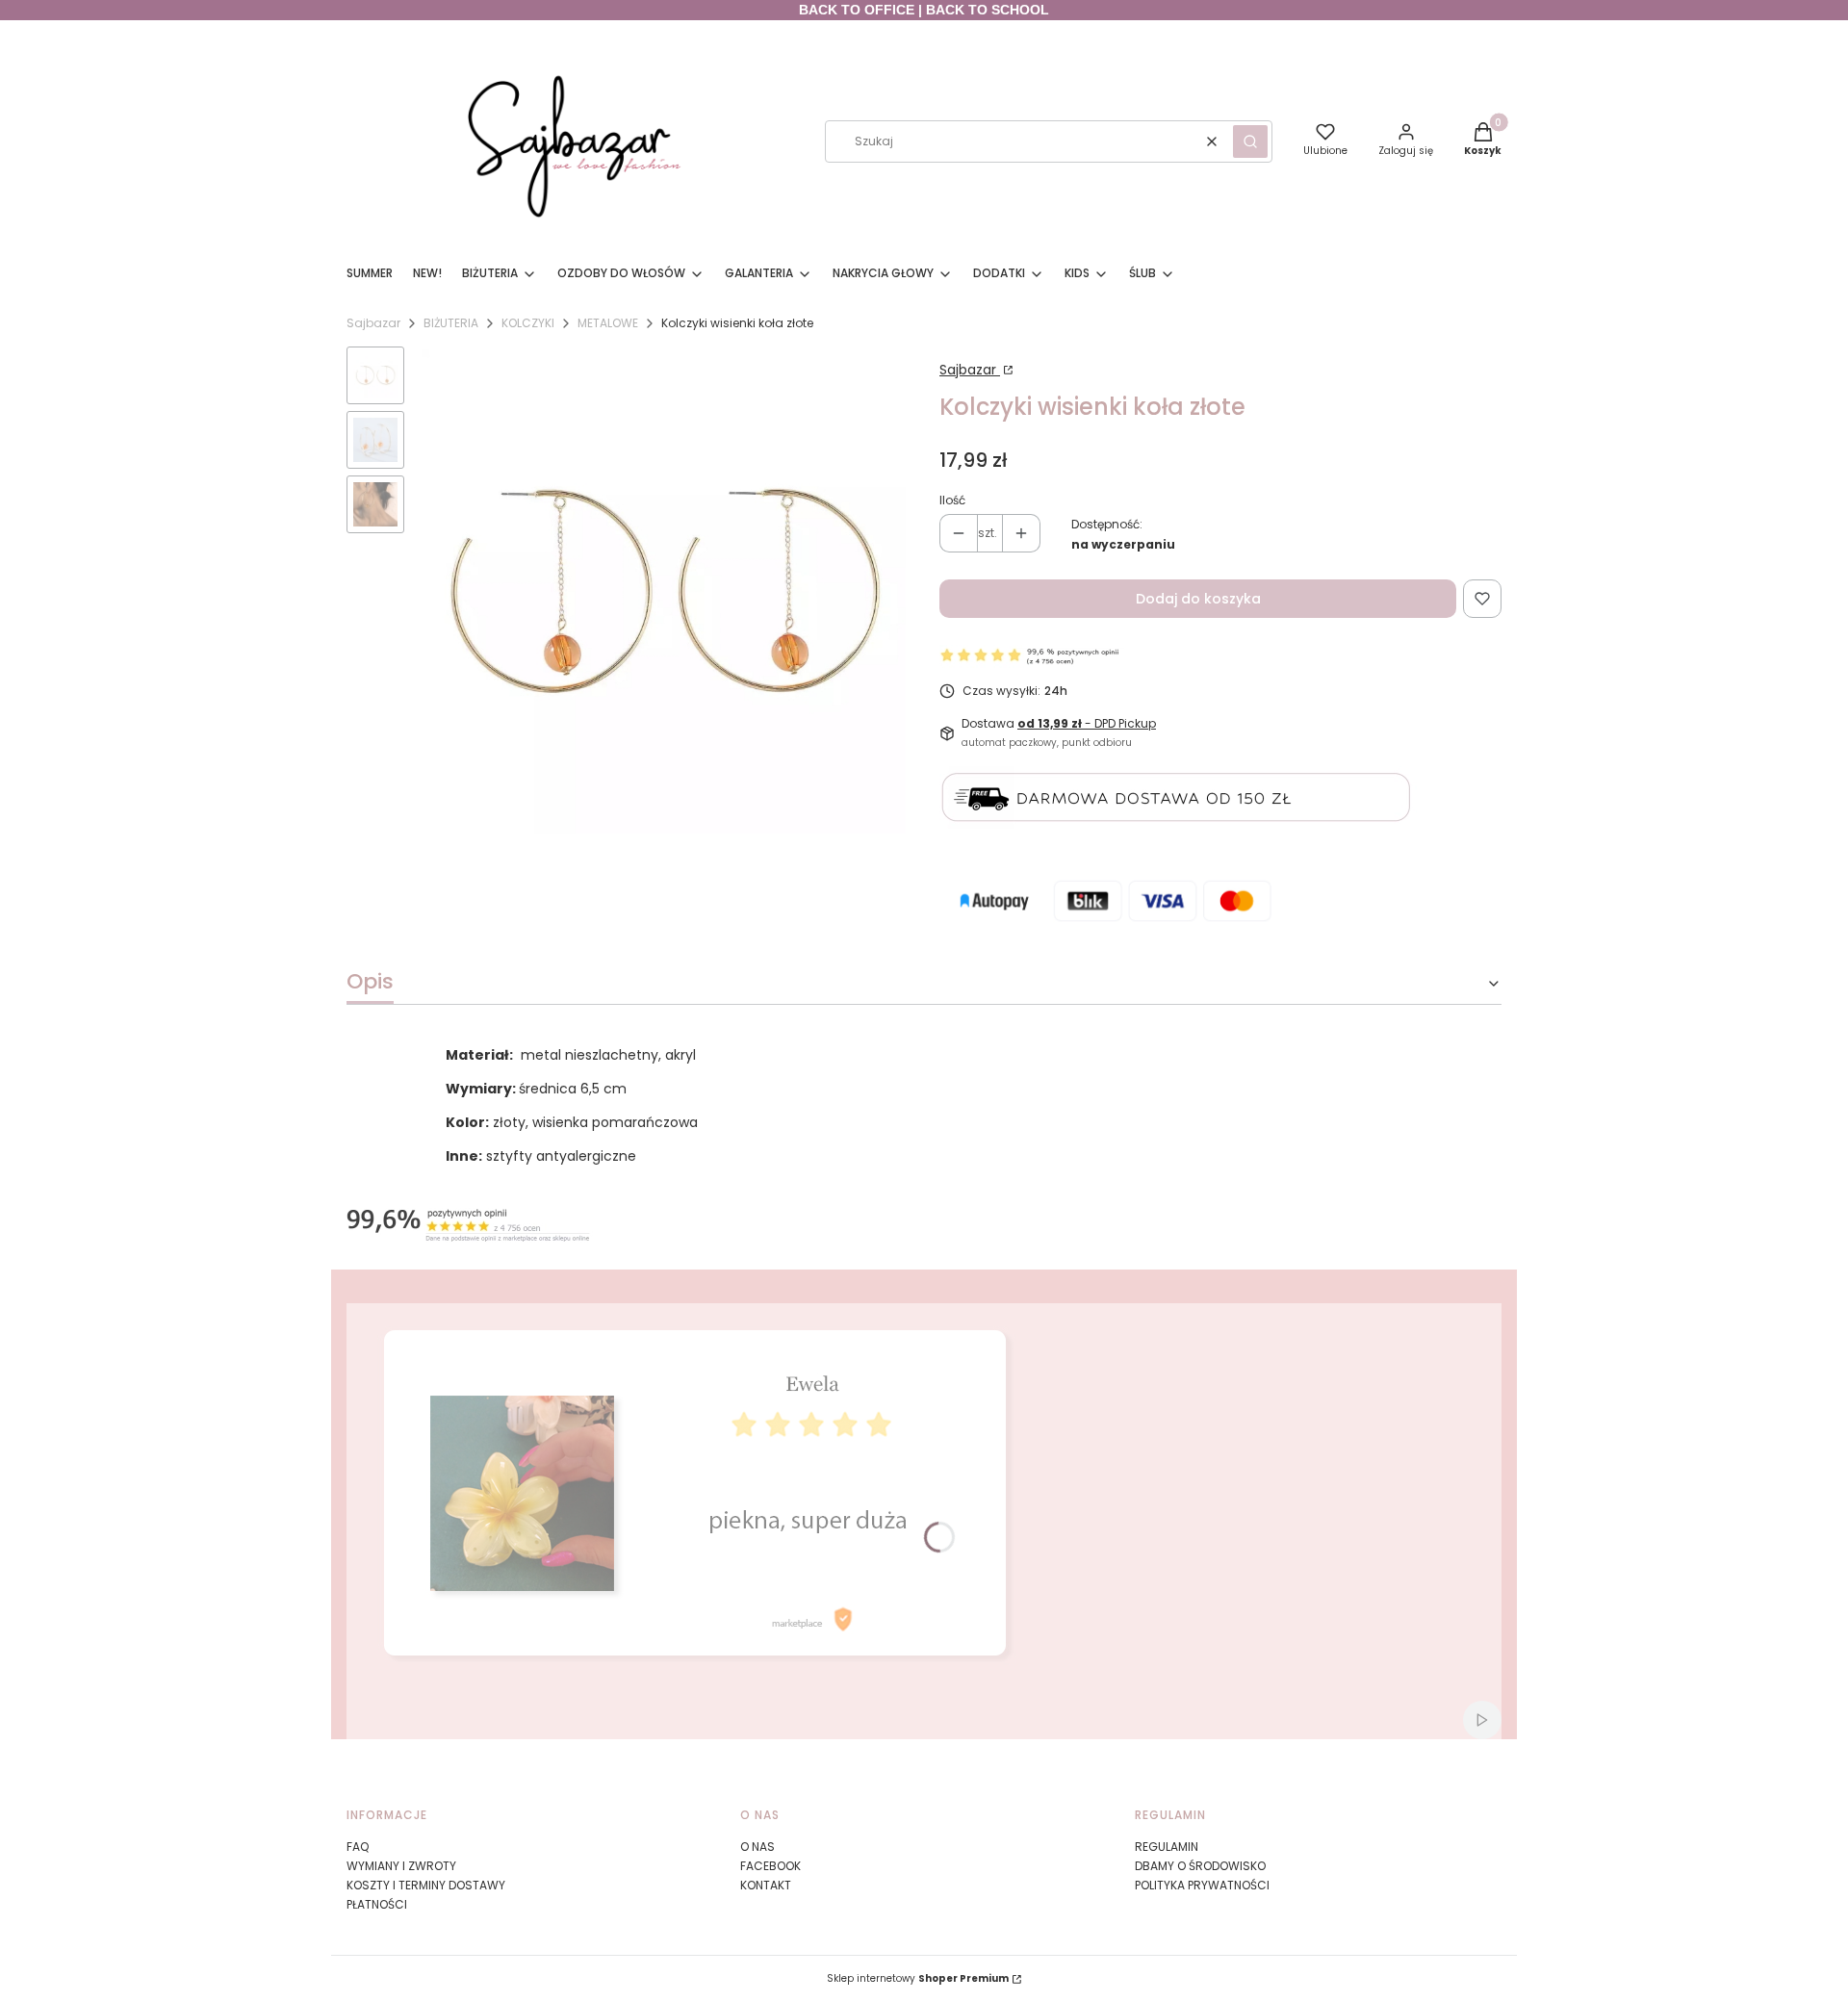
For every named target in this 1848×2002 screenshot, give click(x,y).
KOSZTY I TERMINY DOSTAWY (426, 1885)
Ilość (952, 500)
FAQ (358, 1847)
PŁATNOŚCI (377, 1904)
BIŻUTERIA (451, 323)
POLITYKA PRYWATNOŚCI (1202, 1885)
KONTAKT (766, 1885)
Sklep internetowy (918, 1978)
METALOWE (608, 323)
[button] (1250, 141)
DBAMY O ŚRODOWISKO (1200, 1866)
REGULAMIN (1167, 1847)
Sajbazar (373, 323)
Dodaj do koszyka (1198, 599)
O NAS (757, 1847)
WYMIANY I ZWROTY (401, 1866)
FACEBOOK (770, 1866)
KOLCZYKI (528, 323)
